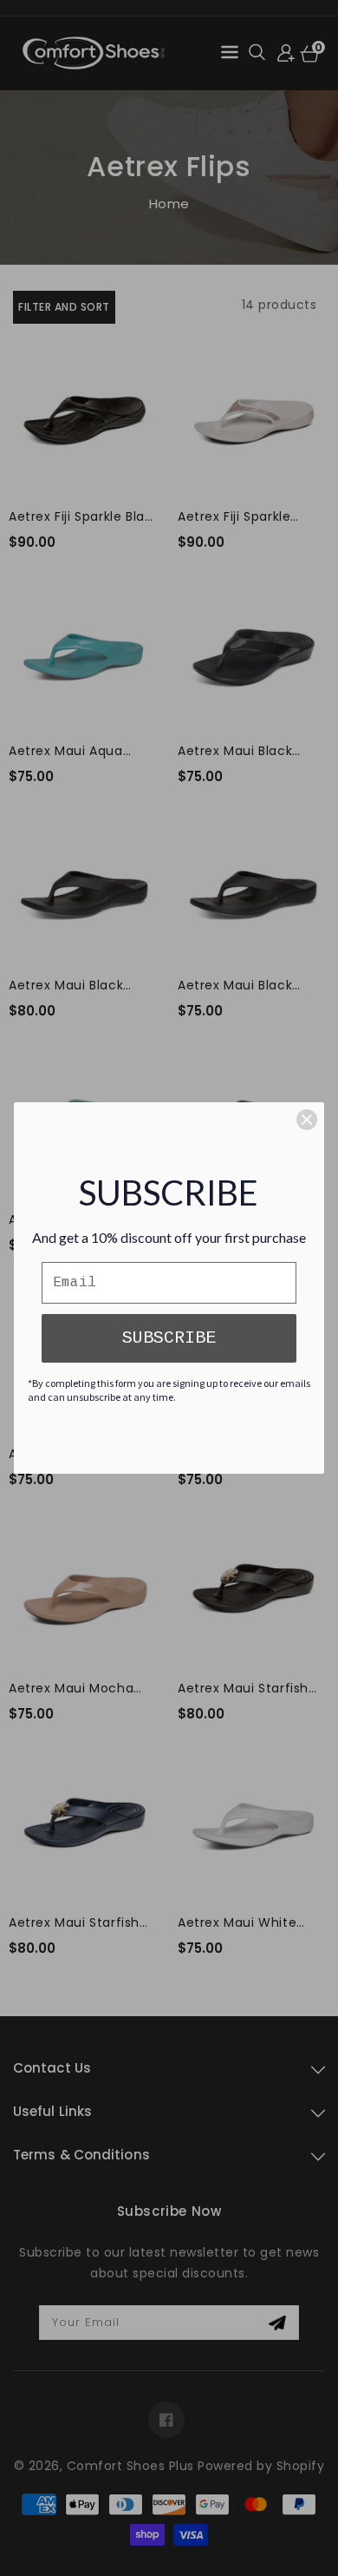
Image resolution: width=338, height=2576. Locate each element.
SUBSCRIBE (169, 1338)
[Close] (307, 1120)
